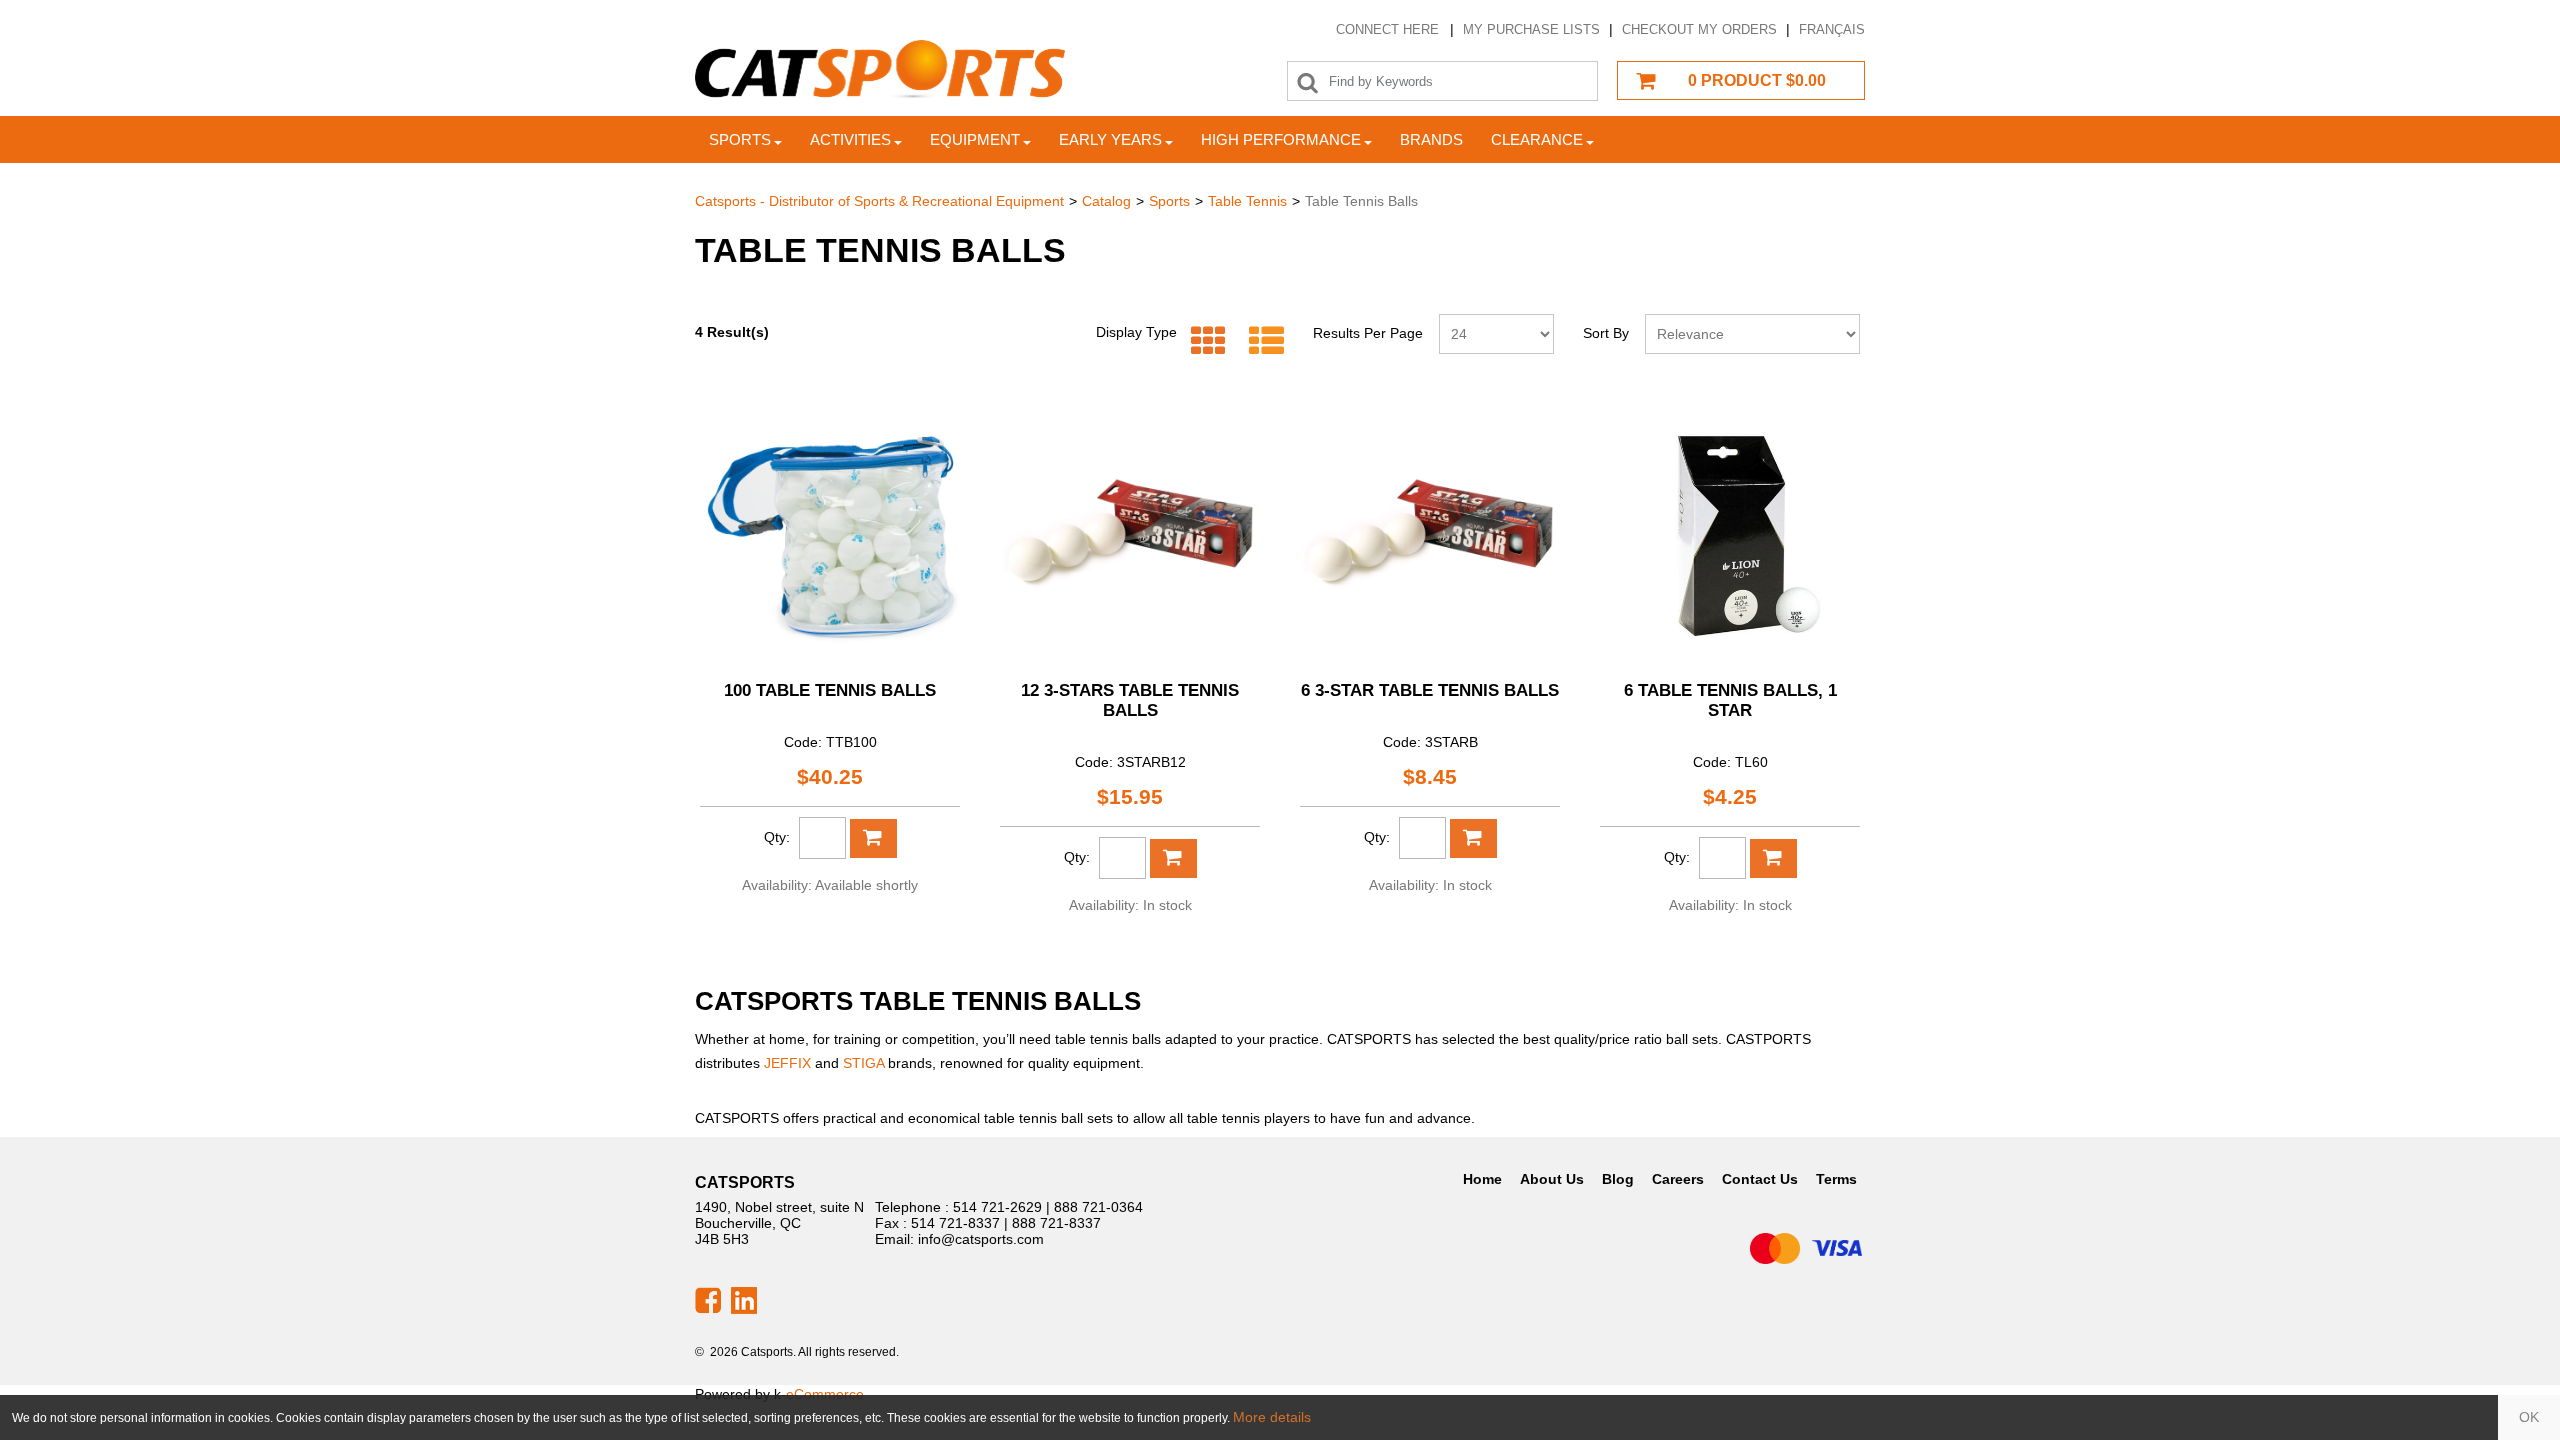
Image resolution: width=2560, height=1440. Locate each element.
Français (1832, 29)
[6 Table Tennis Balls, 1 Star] (1730, 534)
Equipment (975, 139)
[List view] (1261, 341)
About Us (1552, 1179)
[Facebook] (708, 1299)
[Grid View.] (1203, 341)
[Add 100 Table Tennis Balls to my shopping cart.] (873, 838)
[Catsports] (880, 69)
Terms (1836, 1179)
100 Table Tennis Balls (830, 690)
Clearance (1537, 139)
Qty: (777, 837)
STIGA (863, 1063)
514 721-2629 (997, 1207)
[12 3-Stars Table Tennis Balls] (1130, 534)
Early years (1110, 139)
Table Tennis (1247, 201)
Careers (1678, 1179)
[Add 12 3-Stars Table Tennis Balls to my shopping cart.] (1173, 858)
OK (2529, 1417)
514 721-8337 (955, 1223)
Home (1482, 1179)
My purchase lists (1531, 29)
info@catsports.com (981, 1239)
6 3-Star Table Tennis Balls (1430, 690)
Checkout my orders (1699, 29)
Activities (850, 139)
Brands (1431, 139)
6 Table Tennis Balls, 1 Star (1730, 700)
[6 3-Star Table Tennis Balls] (1430, 534)
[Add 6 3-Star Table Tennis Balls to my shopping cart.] (1473, 838)
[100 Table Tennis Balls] (830, 534)
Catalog (1106, 201)
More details (1272, 1417)
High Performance (1281, 139)
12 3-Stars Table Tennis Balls (1130, 700)
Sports (740, 139)
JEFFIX (787, 1063)
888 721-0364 (1098, 1207)
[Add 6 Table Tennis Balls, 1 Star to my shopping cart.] (1773, 858)
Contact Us (1760, 1179)
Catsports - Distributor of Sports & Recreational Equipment (879, 201)
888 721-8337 (1056, 1223)
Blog (1618, 1179)
